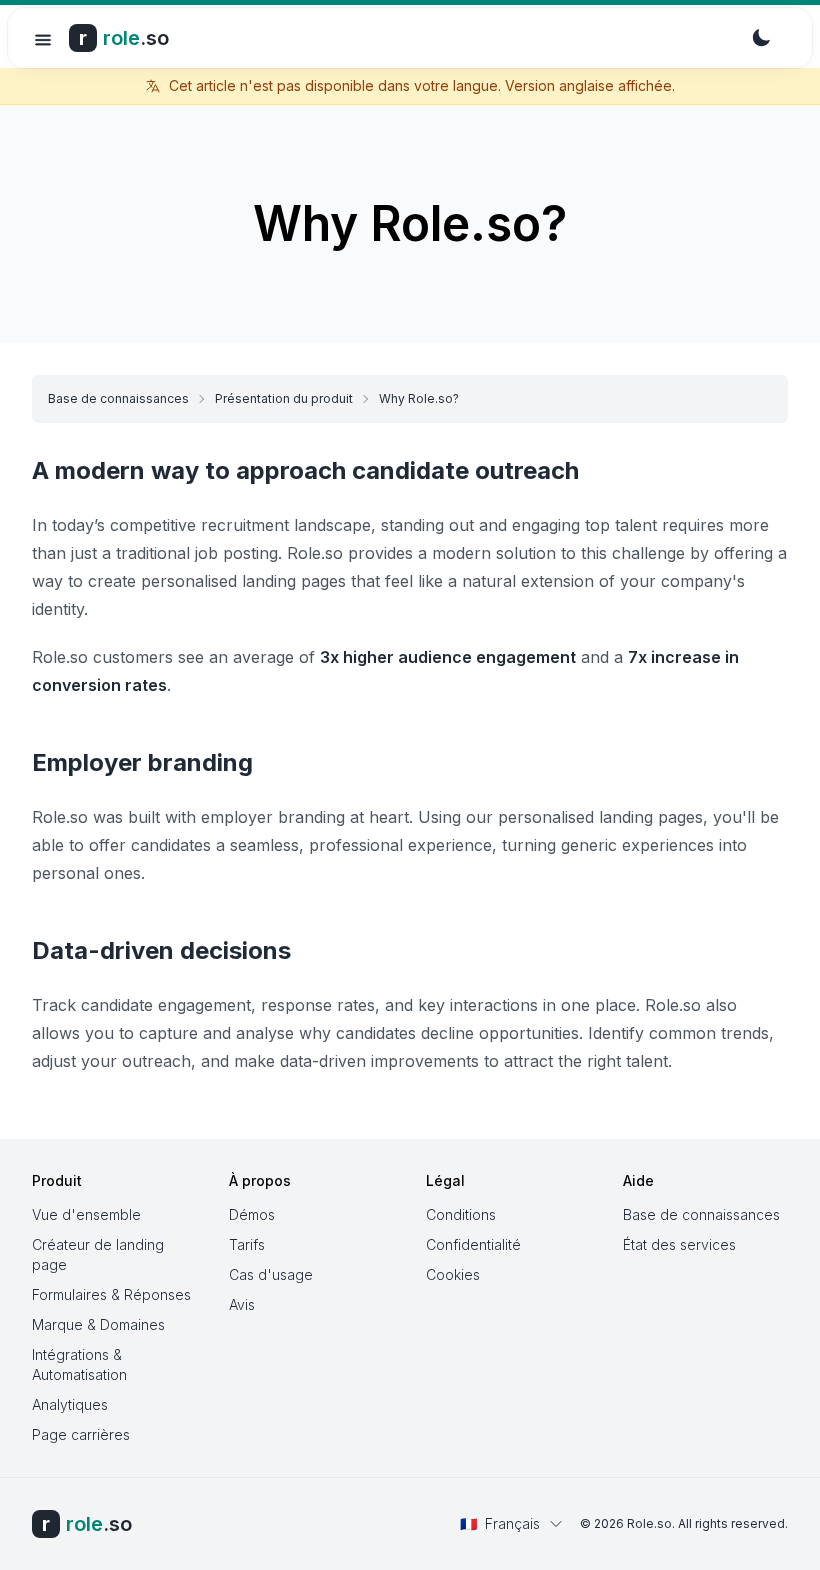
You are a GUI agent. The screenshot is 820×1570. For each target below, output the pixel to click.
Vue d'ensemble (86, 1214)
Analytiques (70, 1404)
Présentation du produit (284, 398)
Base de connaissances (118, 398)
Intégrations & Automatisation (79, 1364)
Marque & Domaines (98, 1324)
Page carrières (81, 1434)
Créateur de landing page (98, 1254)
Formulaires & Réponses (111, 1294)
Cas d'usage (271, 1274)
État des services (679, 1244)
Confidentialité (473, 1244)
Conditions (461, 1214)
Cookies (453, 1274)
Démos (252, 1214)
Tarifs (247, 1244)
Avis (242, 1304)
